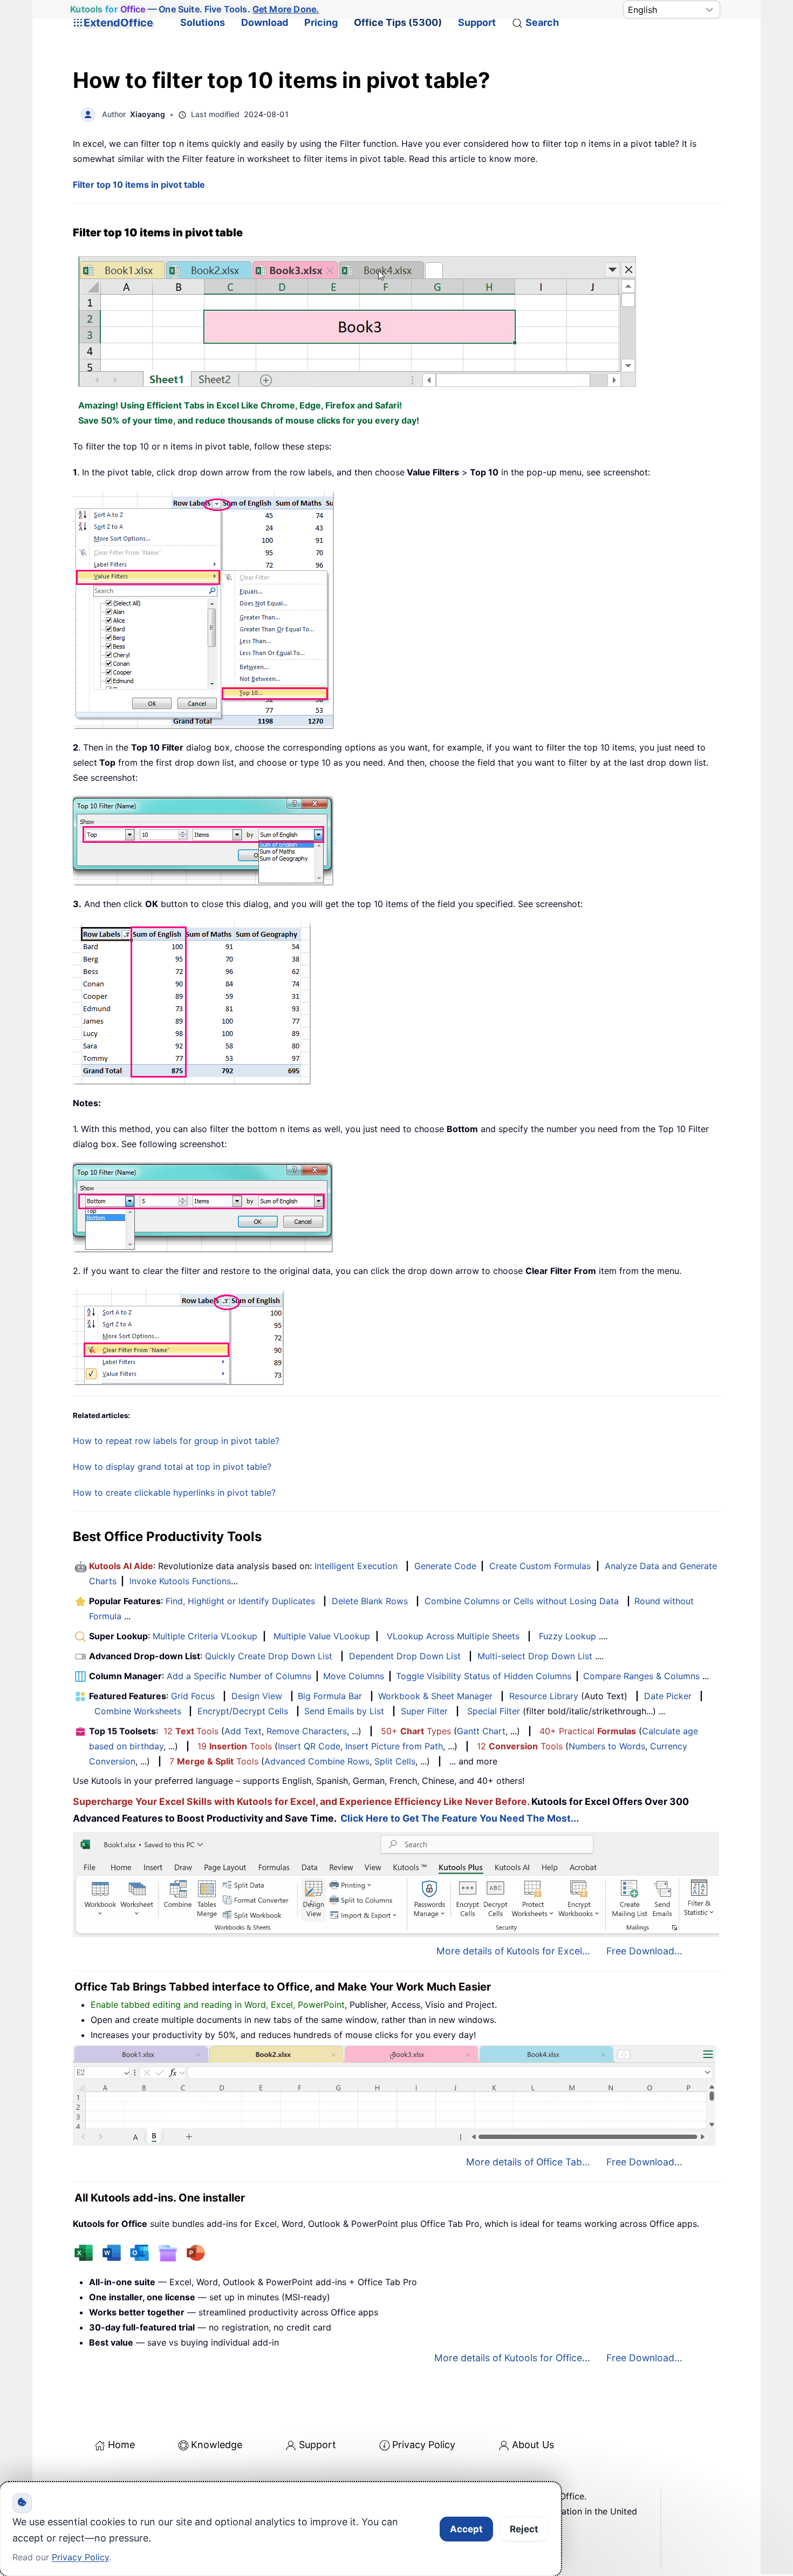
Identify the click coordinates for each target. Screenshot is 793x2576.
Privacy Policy (424, 2445)
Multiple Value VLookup (322, 1636)
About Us (533, 2445)
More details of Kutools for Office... (512, 2358)
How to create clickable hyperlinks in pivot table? (174, 1493)
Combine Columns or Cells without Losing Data (522, 1601)
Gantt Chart (481, 1731)
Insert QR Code (309, 1746)
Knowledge (217, 2445)
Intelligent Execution (356, 1566)
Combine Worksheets (138, 1711)
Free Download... (644, 1951)
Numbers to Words (607, 1746)
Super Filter (424, 1711)
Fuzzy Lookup (568, 1636)
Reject (524, 2529)
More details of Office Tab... (528, 2162)
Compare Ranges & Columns (641, 1676)
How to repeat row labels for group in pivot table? (176, 1441)
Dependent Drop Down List (405, 1656)
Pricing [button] (321, 22)
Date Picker (668, 1696)
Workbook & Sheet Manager (435, 1696)
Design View (257, 1696)
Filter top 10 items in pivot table (139, 185)
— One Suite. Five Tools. (194, 9)
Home (121, 2445)
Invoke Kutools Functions (180, 1581)
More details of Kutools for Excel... (513, 1951)
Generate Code (445, 1566)
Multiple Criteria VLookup (205, 1636)
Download (265, 22)
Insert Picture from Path (394, 1746)
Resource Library (544, 1696)
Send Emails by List (344, 1711)
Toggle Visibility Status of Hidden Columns (484, 1676)
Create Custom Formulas (540, 1566)
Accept (466, 2529)
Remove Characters (307, 1731)
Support (477, 22)
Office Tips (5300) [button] (398, 22)
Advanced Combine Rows (317, 1761)
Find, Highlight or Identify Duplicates (240, 1601)
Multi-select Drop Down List (535, 1656)
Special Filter (494, 1711)
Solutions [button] (203, 22)
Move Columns (354, 1676)
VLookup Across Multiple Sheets (453, 1636)
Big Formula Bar (330, 1696)
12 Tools (191, 1731)
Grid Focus (193, 1696)
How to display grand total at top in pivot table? (172, 1467)
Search (542, 22)
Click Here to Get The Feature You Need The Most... (460, 1818)
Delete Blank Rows (370, 1601)
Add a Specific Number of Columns (239, 1676)
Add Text (243, 1731)
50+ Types (416, 1731)
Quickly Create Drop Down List (269, 1656)
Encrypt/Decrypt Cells (243, 1711)
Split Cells (395, 1761)
